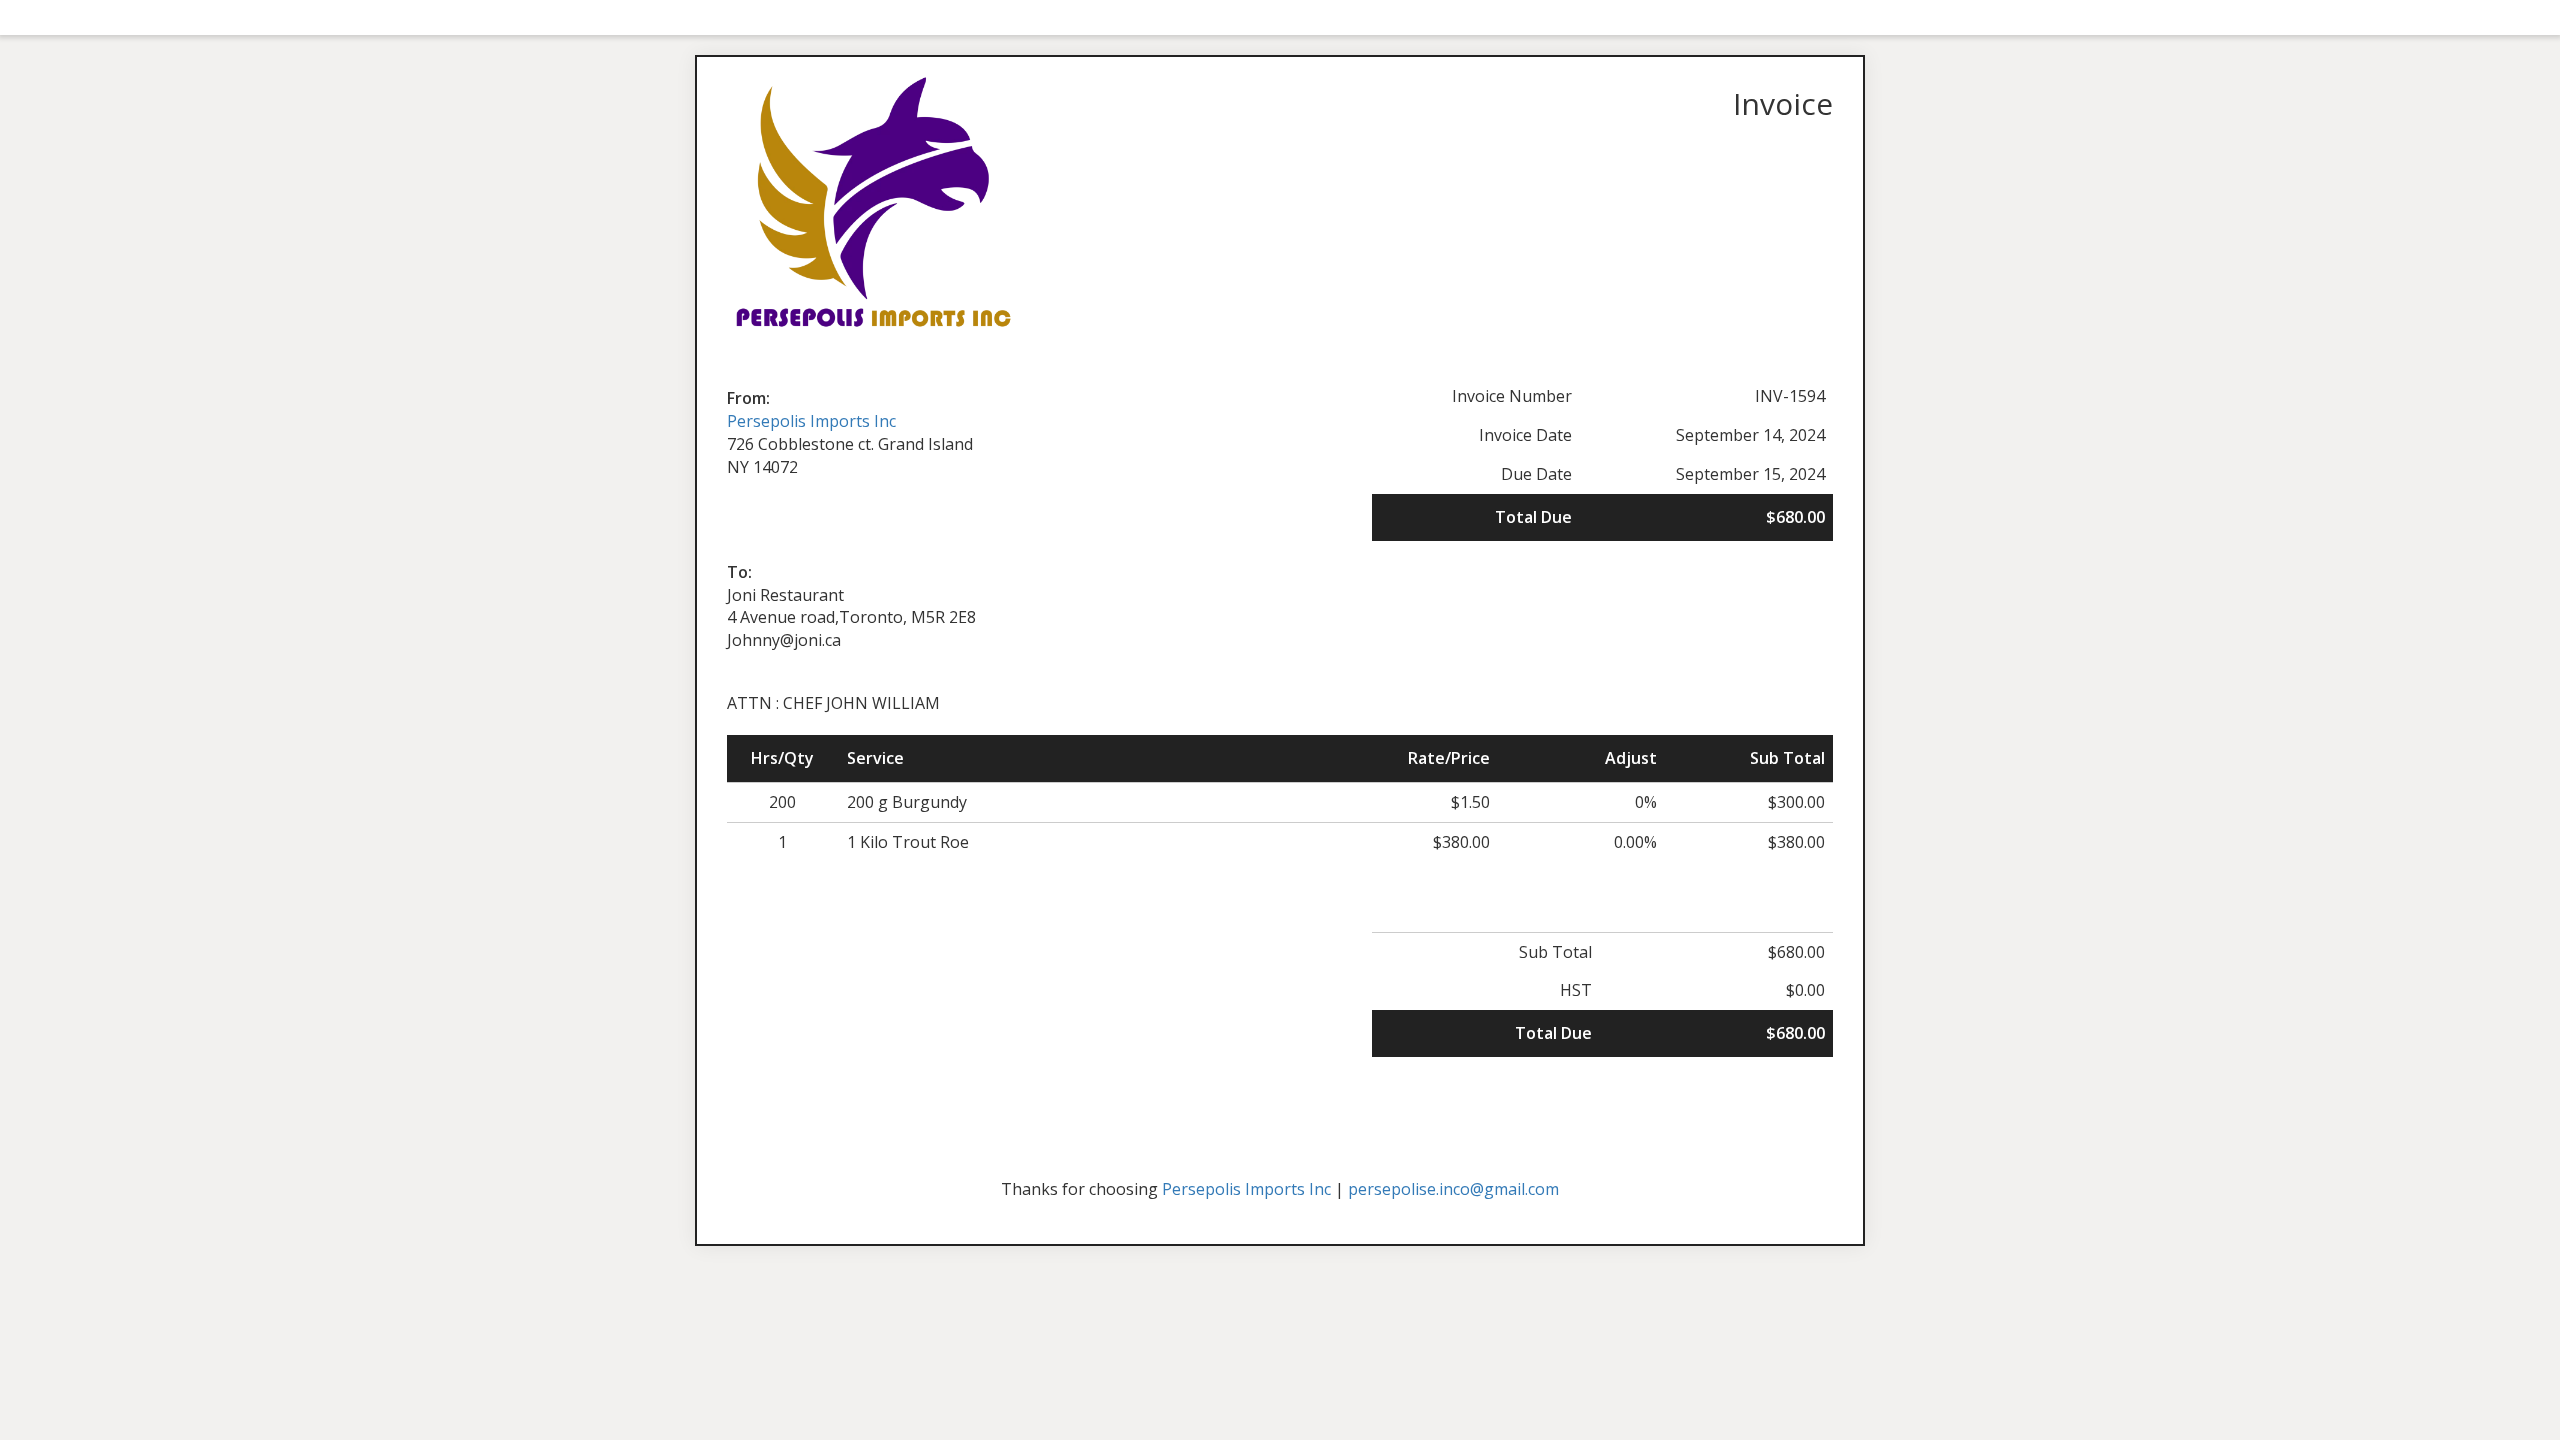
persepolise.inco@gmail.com (1453, 1189)
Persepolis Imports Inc (811, 421)
